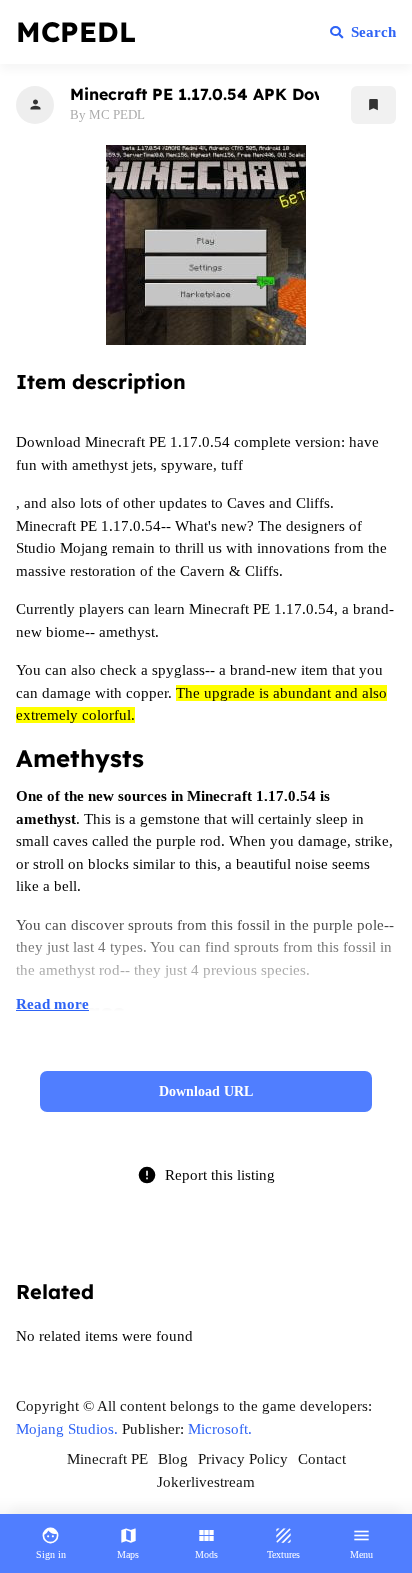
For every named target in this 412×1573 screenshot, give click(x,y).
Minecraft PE (107, 1459)
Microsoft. (220, 1429)
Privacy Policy (243, 1459)
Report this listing (206, 1175)
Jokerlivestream (206, 1482)
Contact (322, 1459)
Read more (52, 1004)
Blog (173, 1459)
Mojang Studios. (67, 1429)
